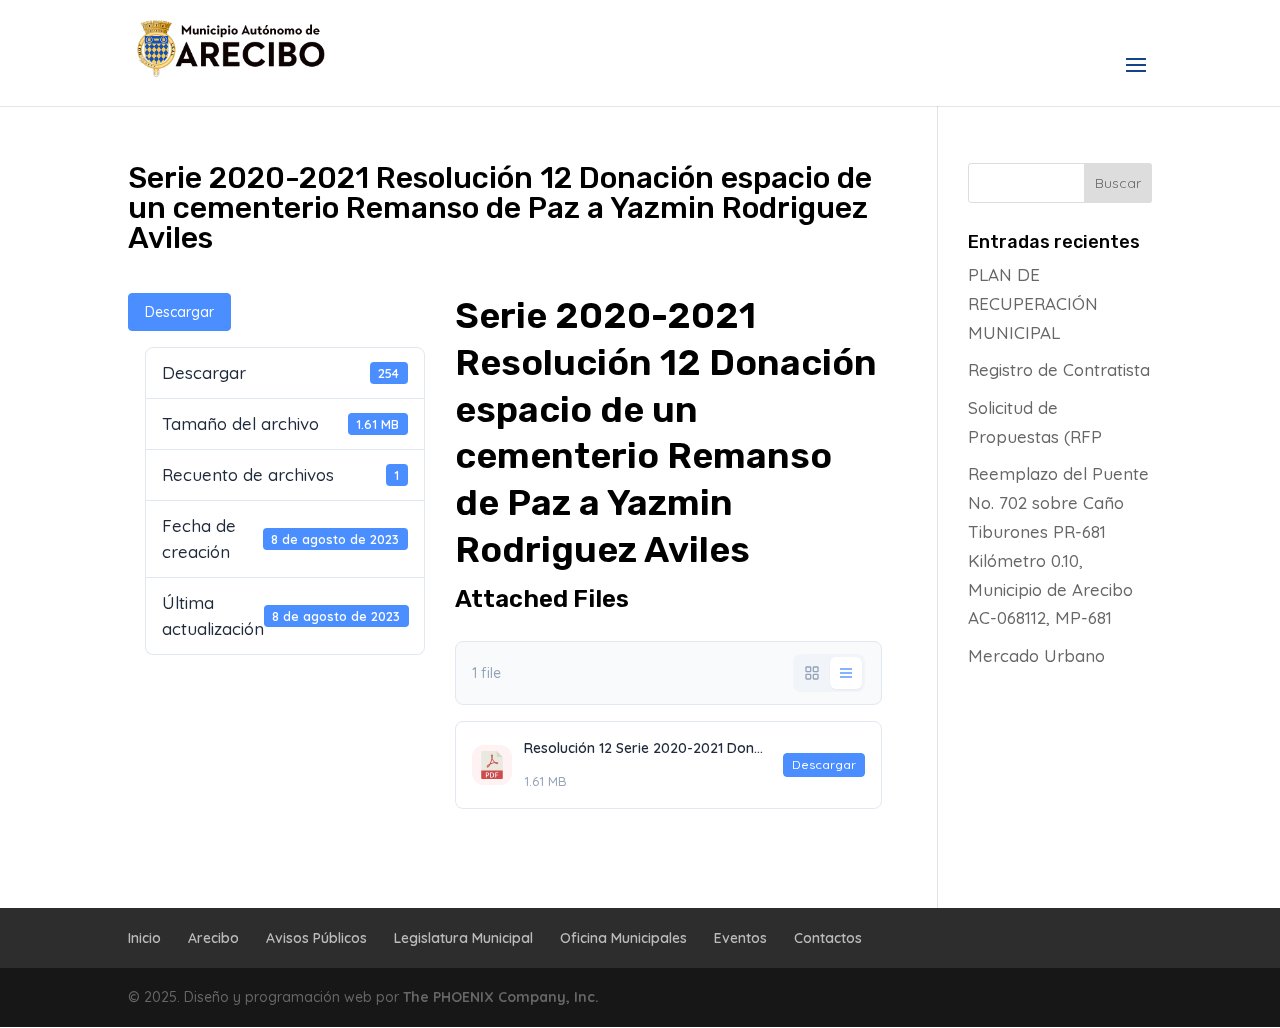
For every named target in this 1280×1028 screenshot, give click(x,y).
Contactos (828, 938)
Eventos (740, 938)
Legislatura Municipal (463, 938)
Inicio (144, 938)
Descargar (179, 312)
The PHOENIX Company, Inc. (501, 997)
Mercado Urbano (1036, 655)
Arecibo (213, 938)
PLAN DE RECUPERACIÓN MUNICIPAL (1033, 303)
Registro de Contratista (1059, 369)
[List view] (846, 673)
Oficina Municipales (623, 938)
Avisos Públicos (316, 938)
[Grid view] (812, 673)
